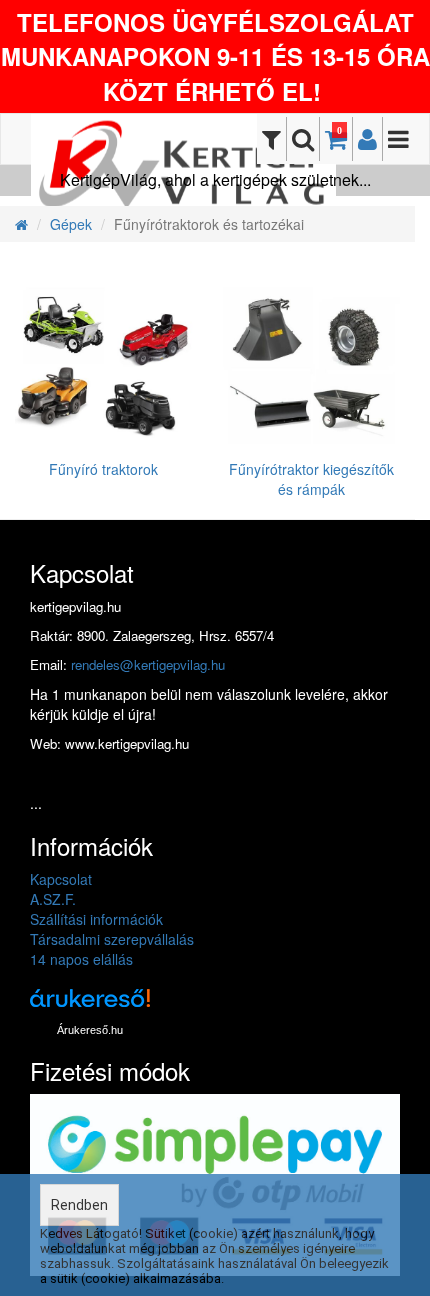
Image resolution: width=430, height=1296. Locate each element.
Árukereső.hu (90, 1030)
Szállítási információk (96, 919)
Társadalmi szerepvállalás (112, 939)
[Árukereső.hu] (90, 1005)
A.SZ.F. (53, 899)
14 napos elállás (81, 959)
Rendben (79, 1205)
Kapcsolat (61, 879)
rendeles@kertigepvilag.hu (148, 664)
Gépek (71, 224)
